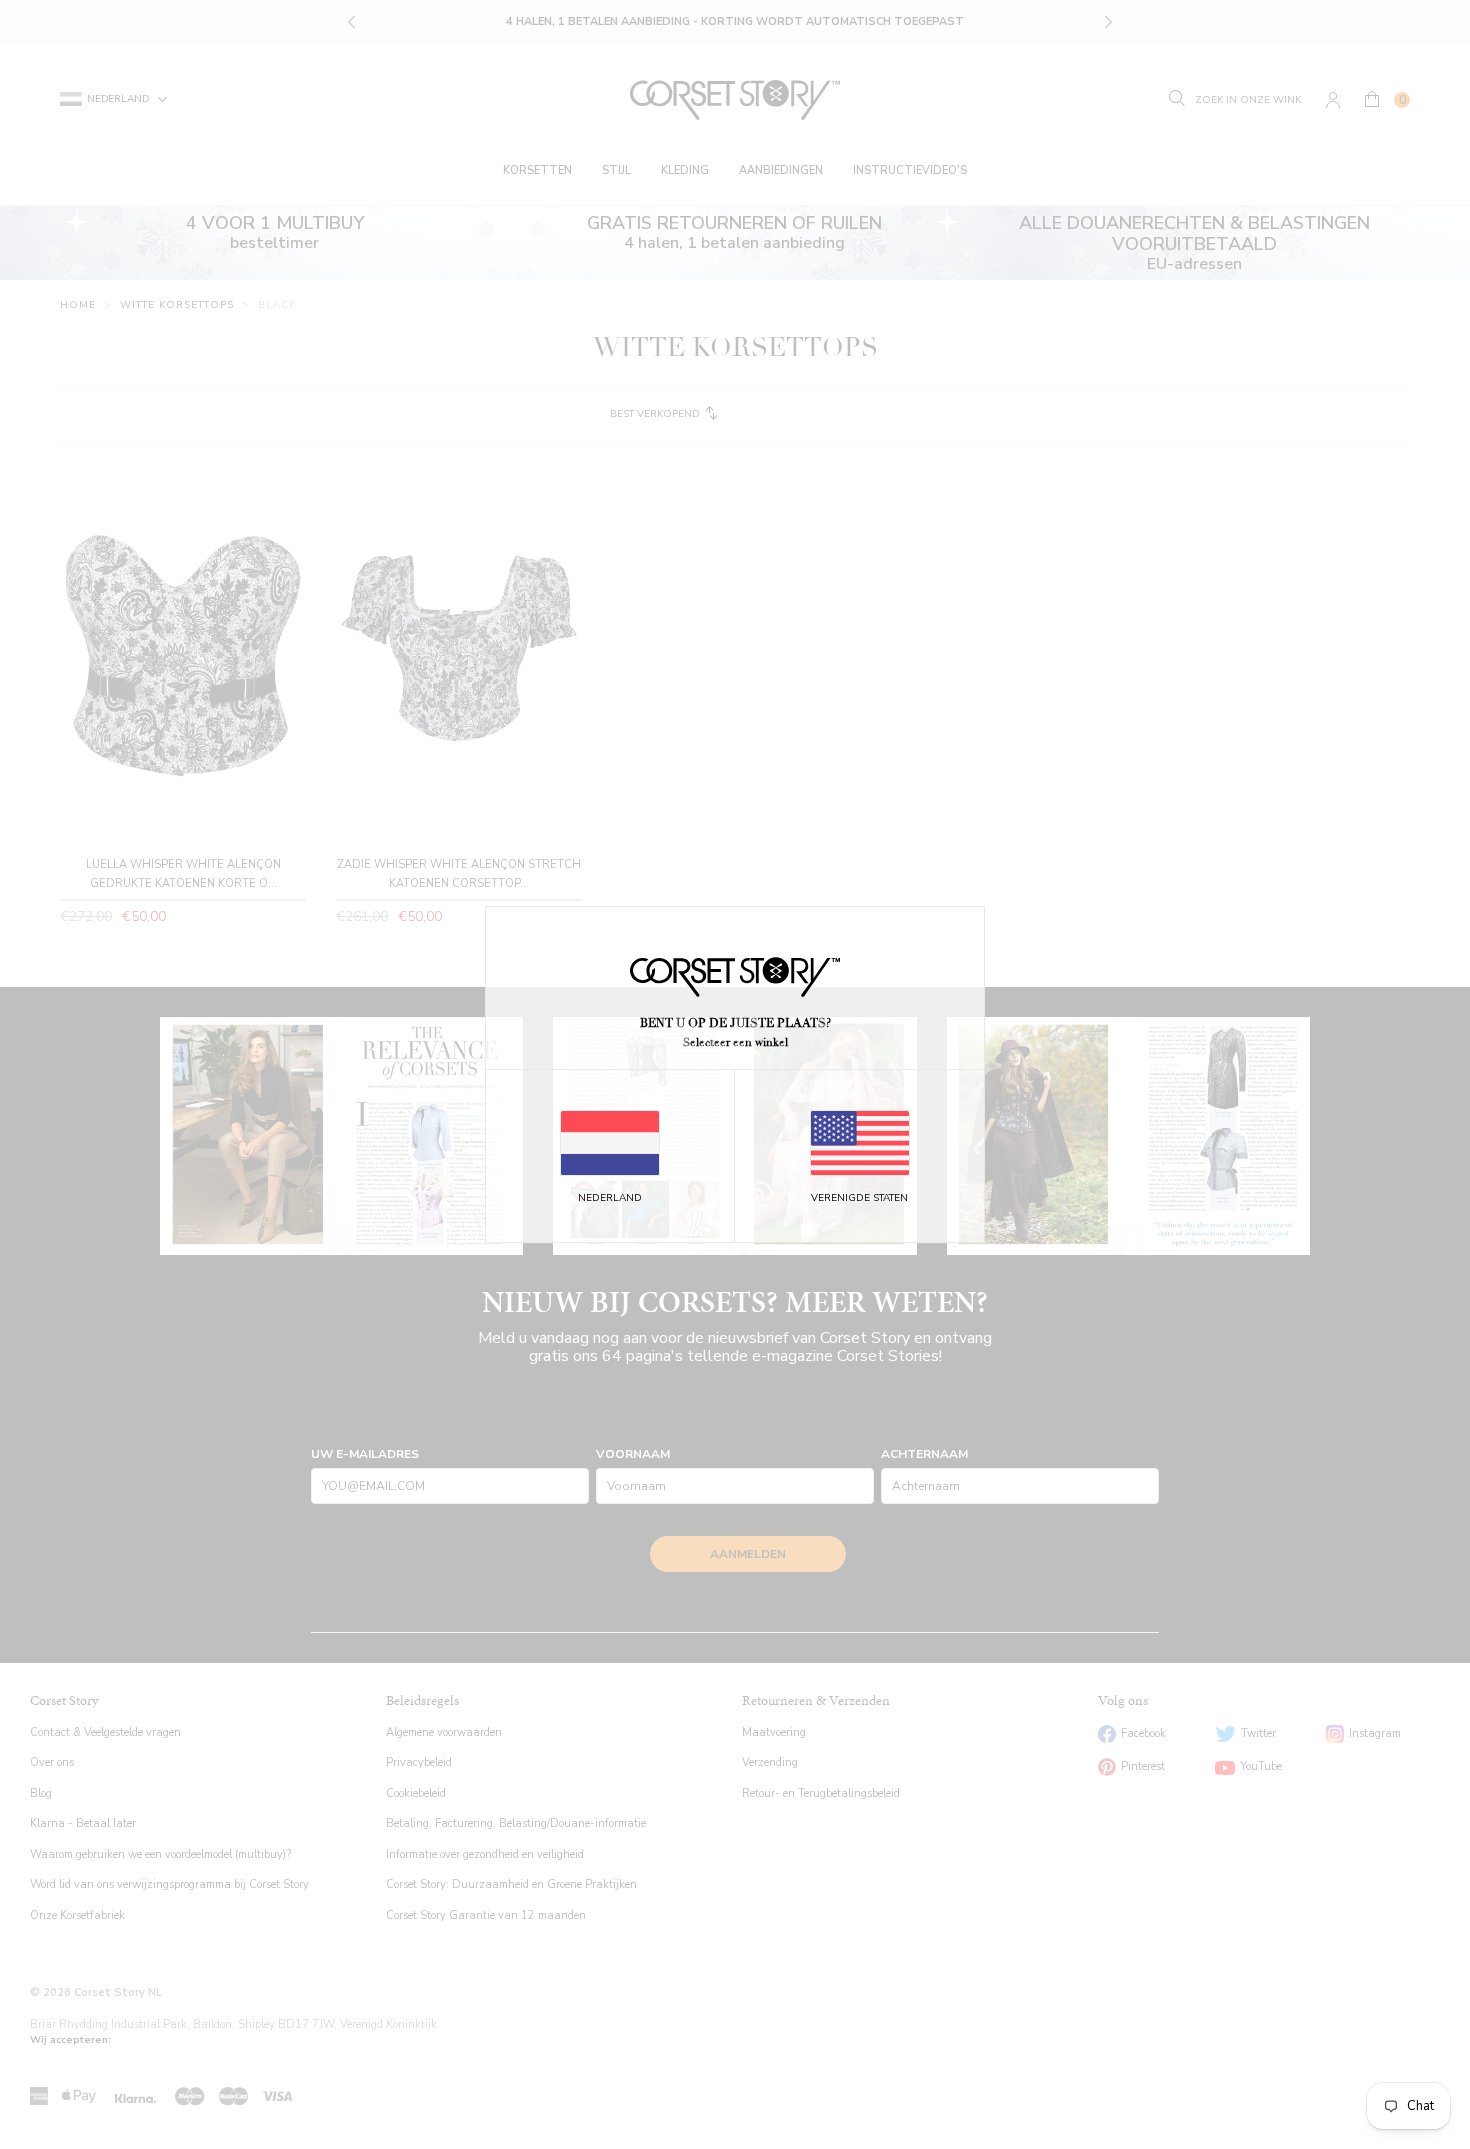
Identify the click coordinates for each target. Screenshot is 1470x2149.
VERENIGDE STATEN (859, 1198)
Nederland (610, 1198)
